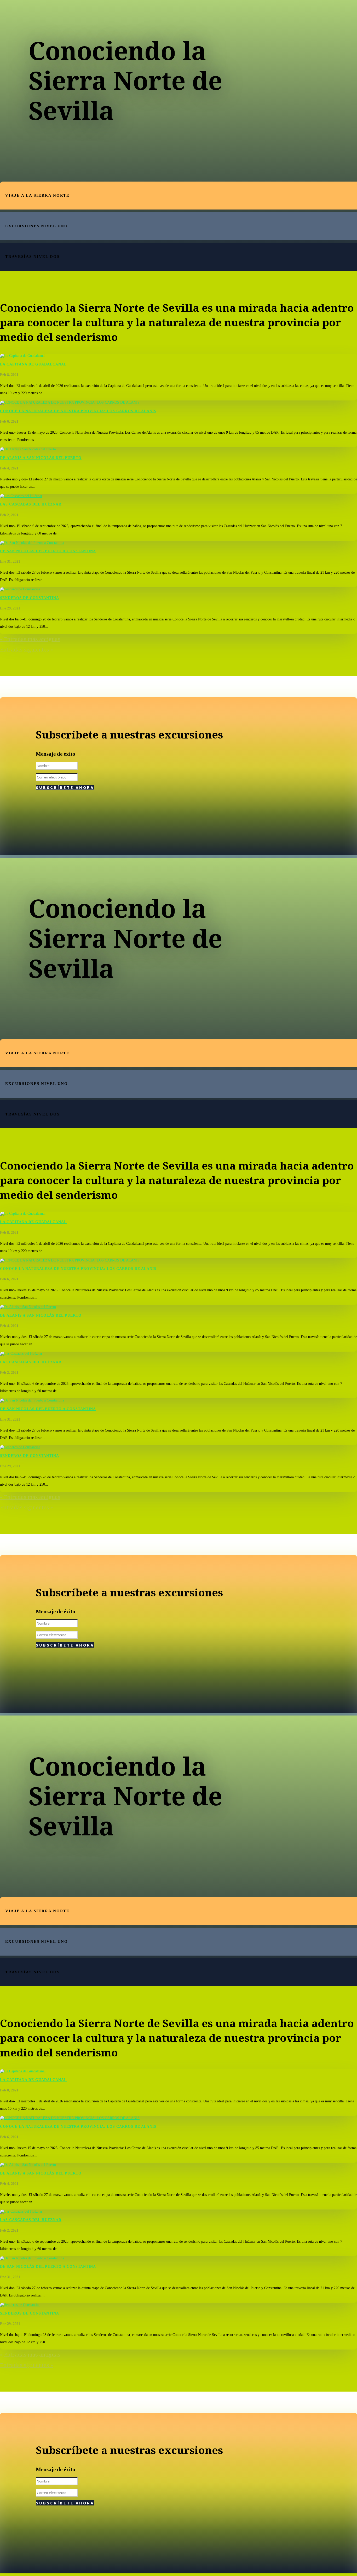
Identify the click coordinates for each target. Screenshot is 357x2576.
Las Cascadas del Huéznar (31, 504)
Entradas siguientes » (27, 650)
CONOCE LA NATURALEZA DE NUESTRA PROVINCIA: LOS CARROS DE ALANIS (78, 411)
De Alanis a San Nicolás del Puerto (41, 458)
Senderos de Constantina (30, 598)
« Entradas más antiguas (30, 639)
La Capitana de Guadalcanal (33, 364)
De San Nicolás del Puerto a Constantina (48, 551)
